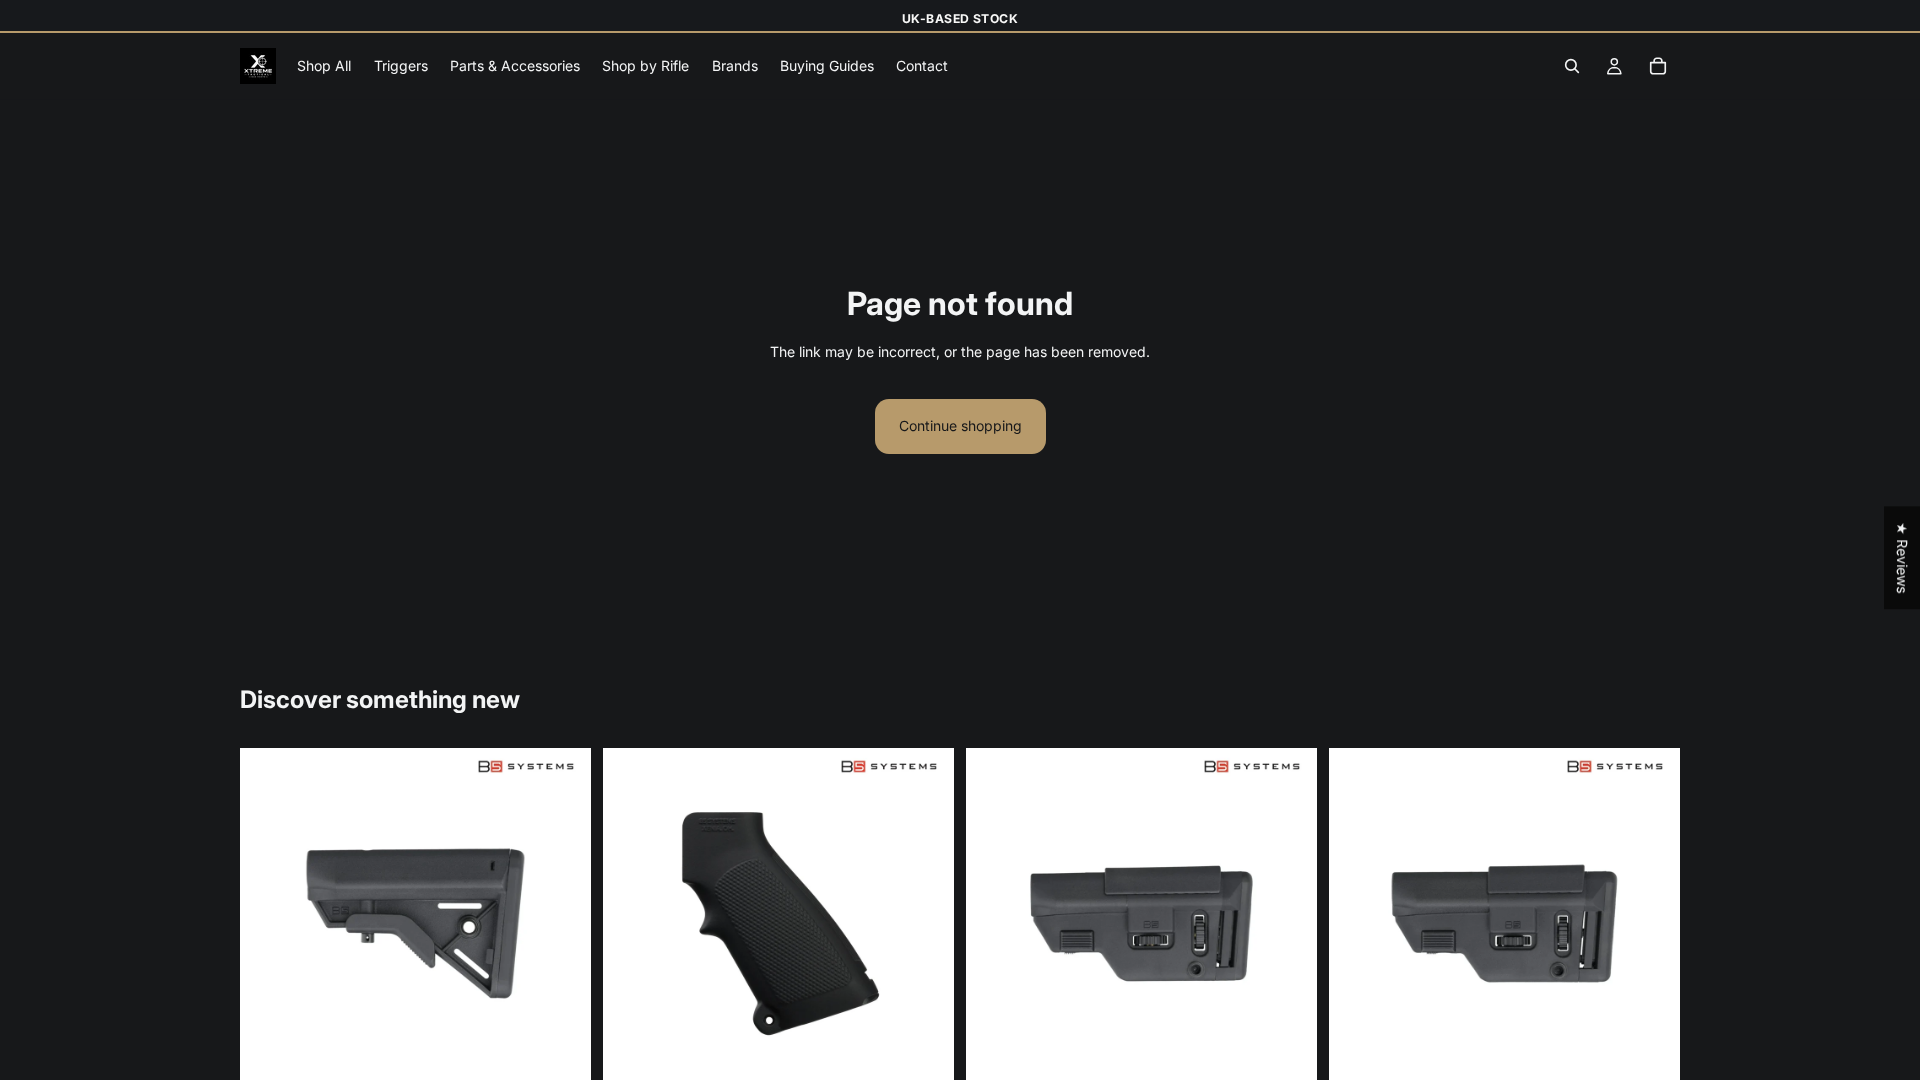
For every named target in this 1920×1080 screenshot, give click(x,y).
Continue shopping (960, 425)
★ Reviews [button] (1902, 557)
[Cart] (1658, 67)
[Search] (1572, 67)
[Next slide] (561, 923)
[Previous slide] (270, 923)
